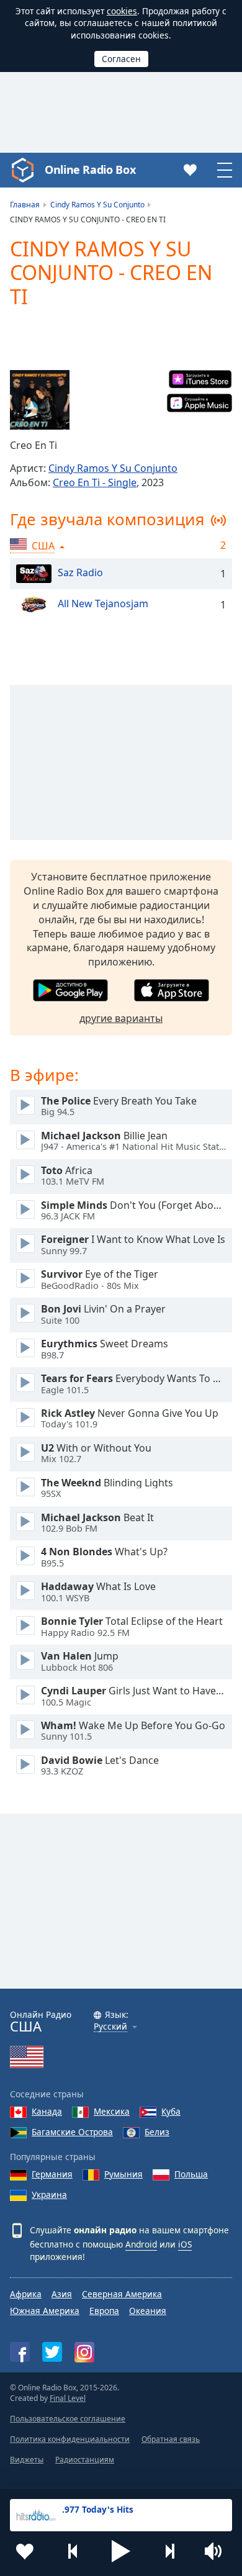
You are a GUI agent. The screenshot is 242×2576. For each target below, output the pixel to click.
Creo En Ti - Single (95, 482)
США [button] (43, 546)
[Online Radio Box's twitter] (52, 2352)
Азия (62, 2294)
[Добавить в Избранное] (25, 2551)
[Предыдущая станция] (73, 2551)
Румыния (123, 2174)
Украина (49, 2194)
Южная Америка (45, 2311)
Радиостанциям (85, 2460)
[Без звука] (217, 2551)
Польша (191, 2174)
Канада (47, 2111)
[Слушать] (25, 1105)
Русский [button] (110, 2027)
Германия (52, 2174)
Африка (26, 2294)
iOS (185, 2244)
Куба (171, 2111)
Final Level (68, 2398)
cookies (122, 11)
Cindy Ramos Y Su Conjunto (113, 468)
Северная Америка (122, 2294)
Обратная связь (171, 2439)
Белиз (157, 2132)
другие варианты (121, 1018)
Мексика (112, 2111)
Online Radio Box (90, 169)
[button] (121, 2551)
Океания (148, 2311)
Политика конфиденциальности (70, 2439)
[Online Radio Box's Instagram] (84, 2352)
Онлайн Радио (41, 2022)
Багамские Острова (72, 2132)
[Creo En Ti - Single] (40, 400)
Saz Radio (80, 573)
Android (141, 2244)
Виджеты (27, 2460)
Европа (104, 2311)
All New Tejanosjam (103, 604)
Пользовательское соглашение (68, 2419)
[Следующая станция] (169, 2551)
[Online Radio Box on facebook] (20, 2352)
